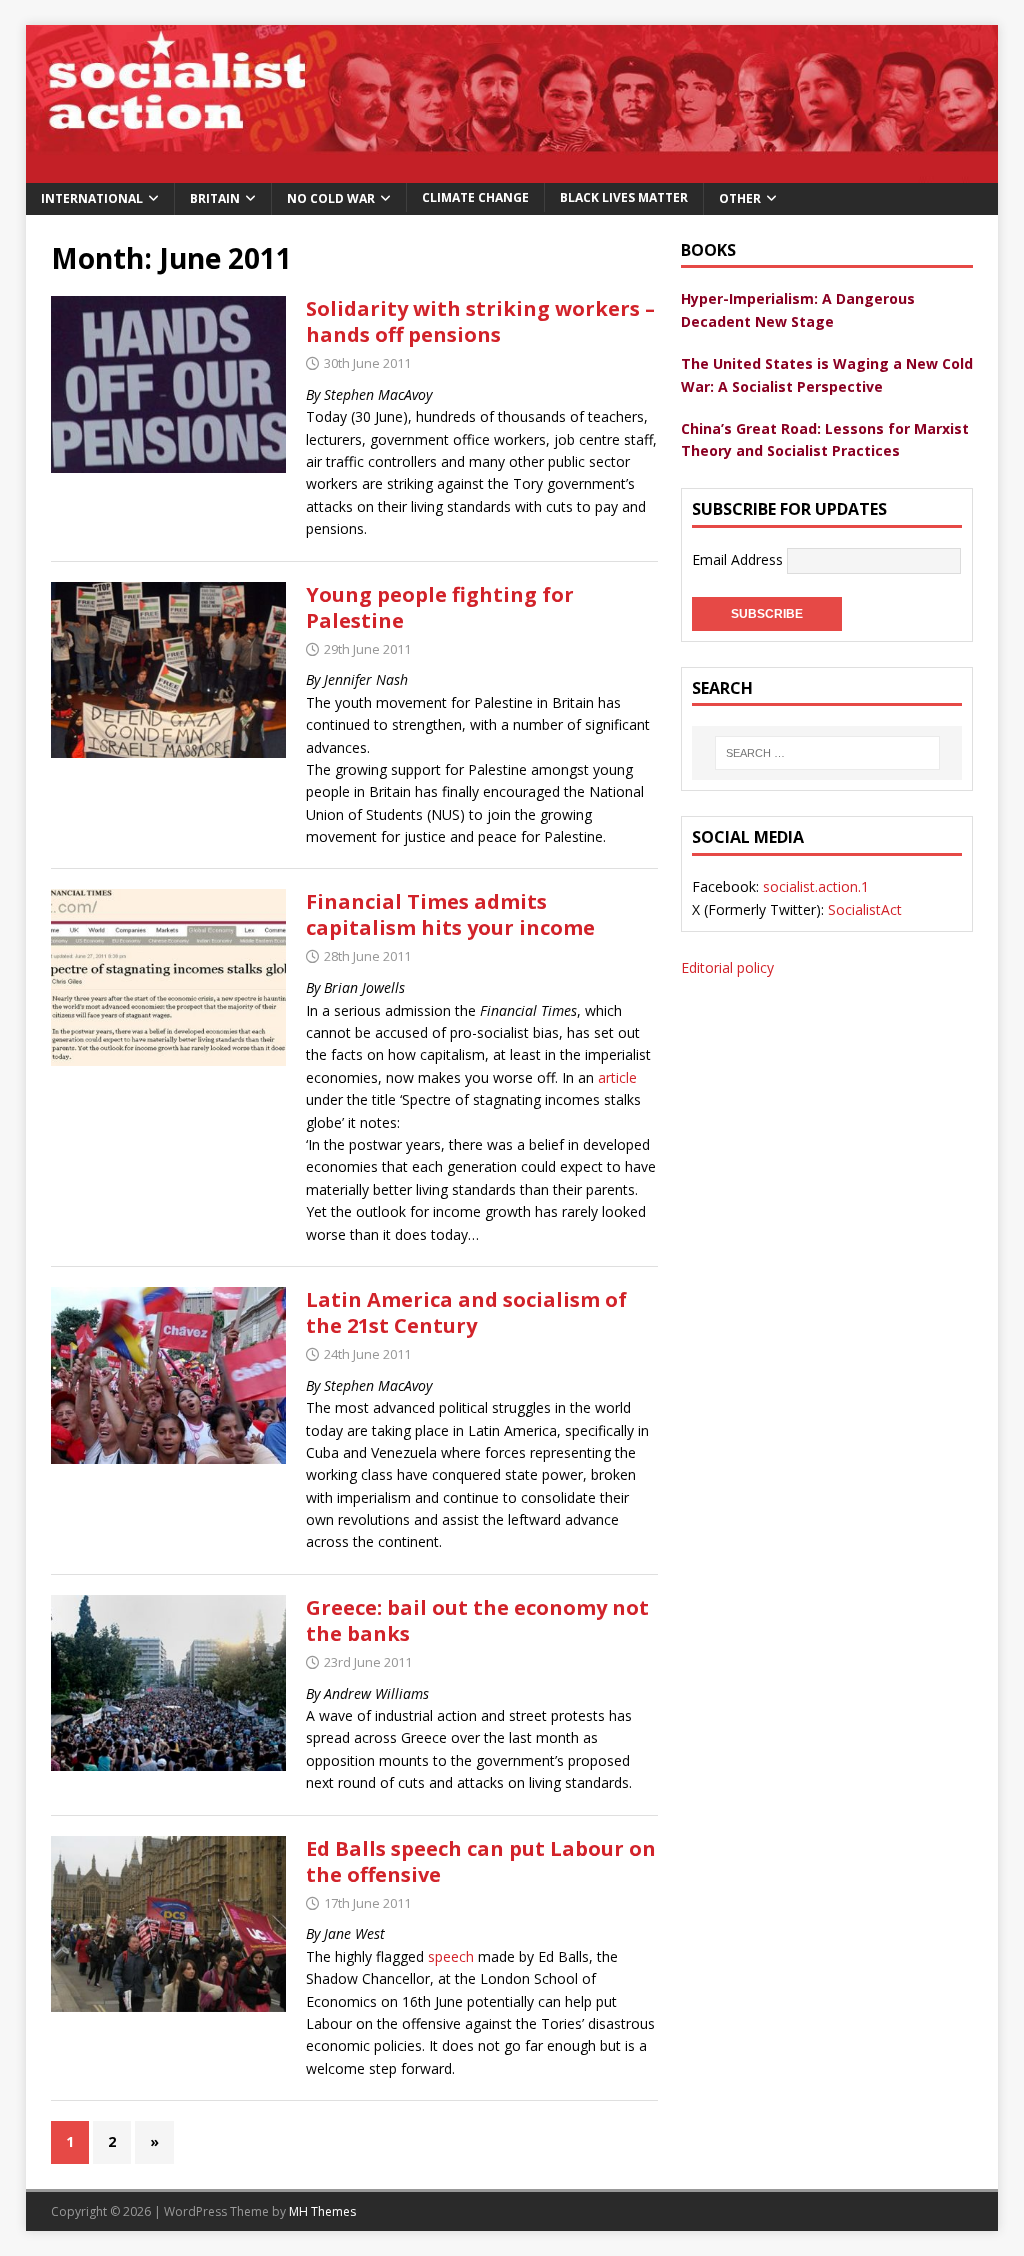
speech (451, 1956)
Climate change (475, 197)
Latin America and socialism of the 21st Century (466, 1312)
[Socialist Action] (512, 170)
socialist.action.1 (816, 886)
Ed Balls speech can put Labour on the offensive (481, 1861)
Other (740, 198)
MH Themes (322, 2211)
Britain (215, 198)
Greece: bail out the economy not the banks (477, 1620)
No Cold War (331, 198)
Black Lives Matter (624, 197)
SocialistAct (865, 909)
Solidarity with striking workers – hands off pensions (480, 321)
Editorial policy (727, 967)
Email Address (739, 558)
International (92, 198)
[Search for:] (827, 753)
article (617, 1077)
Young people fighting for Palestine (440, 607)
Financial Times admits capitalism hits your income (450, 914)
